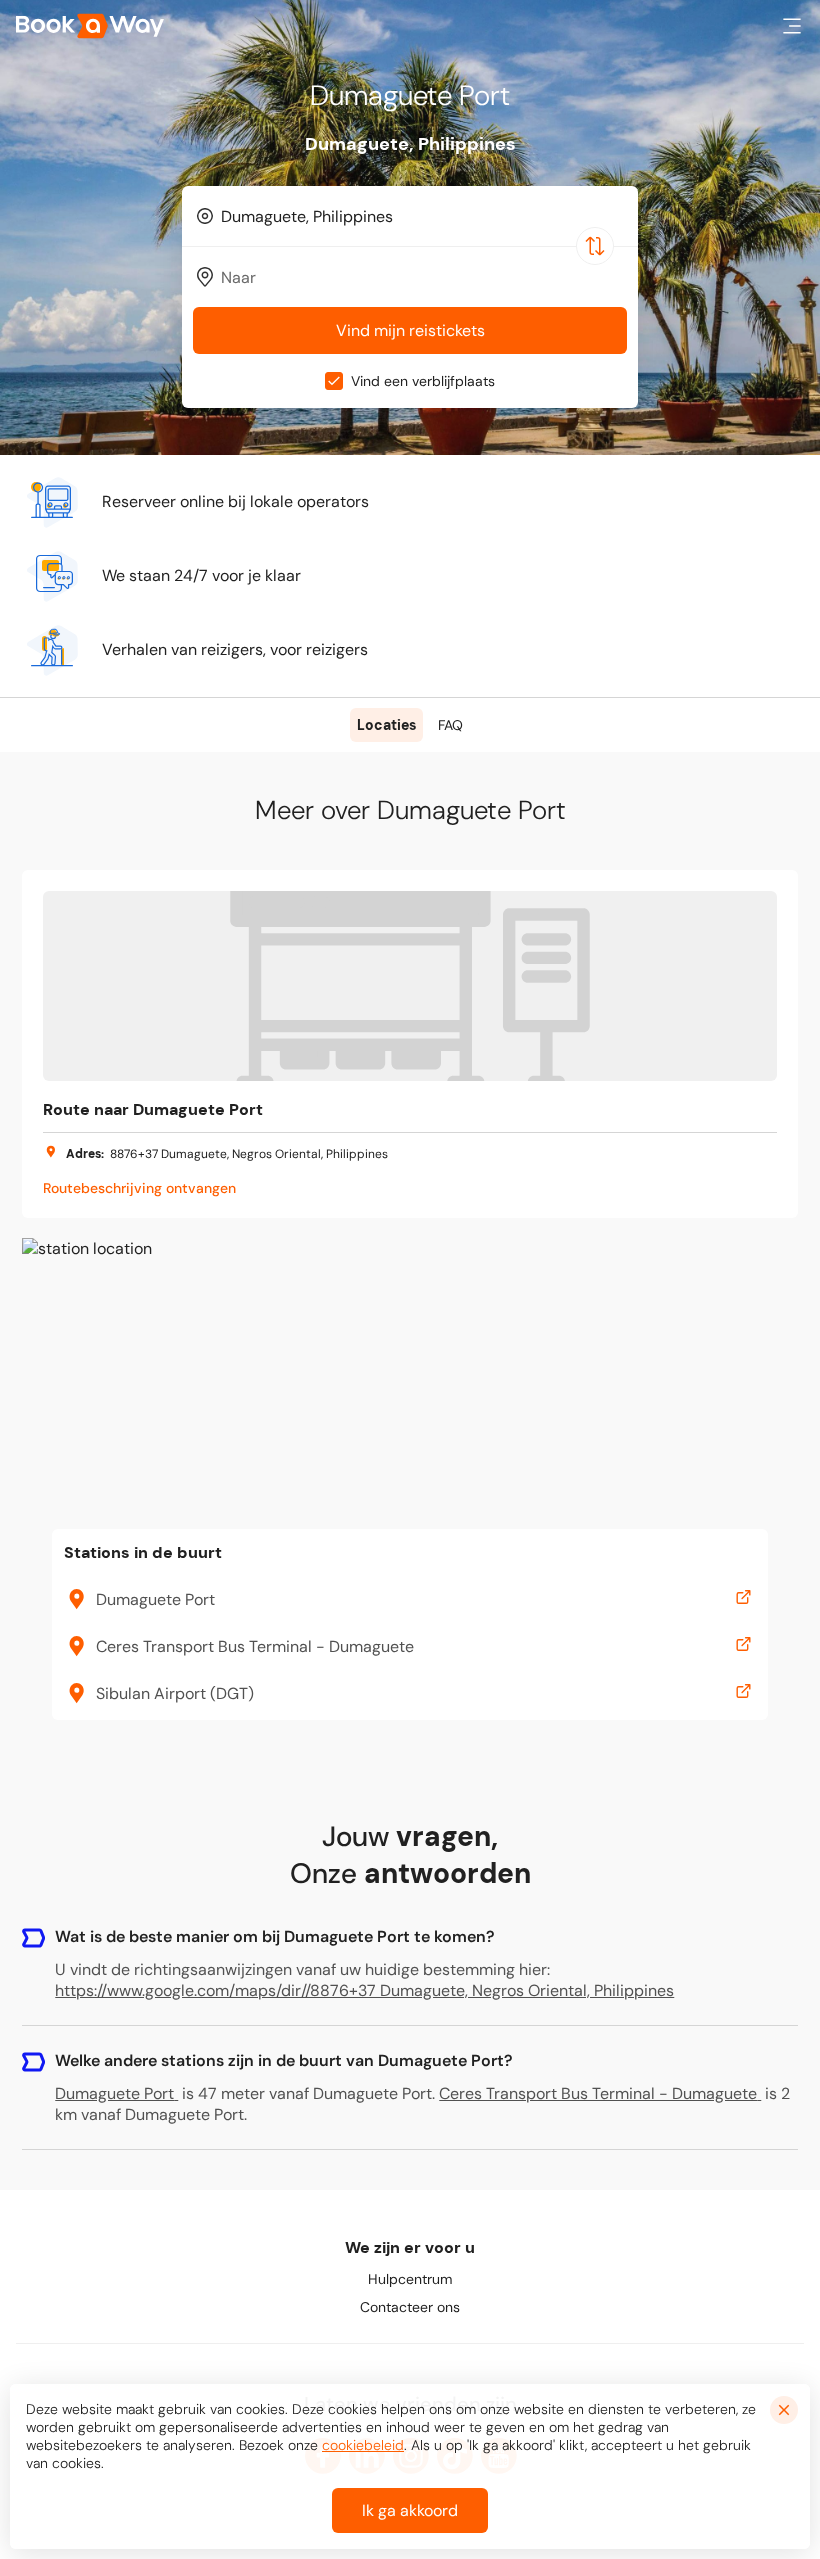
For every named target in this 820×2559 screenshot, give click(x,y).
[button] (792, 26)
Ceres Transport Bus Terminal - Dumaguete (598, 2093)
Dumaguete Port (114, 2093)
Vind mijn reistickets (410, 330)
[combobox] (410, 216)
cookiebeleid (363, 2445)
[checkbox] (334, 381)
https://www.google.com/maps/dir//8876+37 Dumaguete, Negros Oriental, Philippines (364, 1990)
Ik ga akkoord (410, 2510)
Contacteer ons (410, 2307)
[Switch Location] (595, 246)
